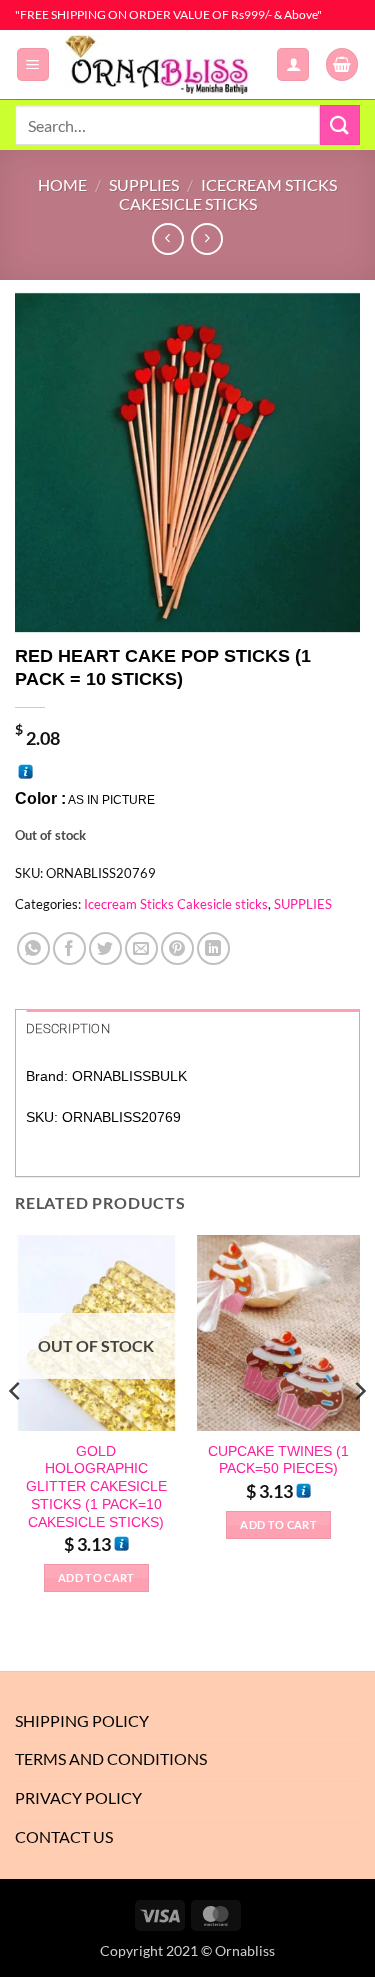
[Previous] (16, 1430)
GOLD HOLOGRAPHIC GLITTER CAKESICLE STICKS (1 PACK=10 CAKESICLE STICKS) (96, 1487)
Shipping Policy (82, 1720)
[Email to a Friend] (141, 948)
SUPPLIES (144, 184)
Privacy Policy (78, 1797)
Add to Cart (96, 1577)
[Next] (359, 1430)
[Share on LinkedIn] (213, 948)
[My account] (293, 64)
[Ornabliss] (163, 64)
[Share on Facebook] (69, 948)
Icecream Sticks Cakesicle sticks (228, 194)
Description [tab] (68, 1028)
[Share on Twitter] (105, 948)
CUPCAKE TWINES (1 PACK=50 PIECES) (278, 1460)
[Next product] (167, 238)
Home (62, 184)
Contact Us (64, 1836)
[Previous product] (206, 238)
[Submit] (340, 124)
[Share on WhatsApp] (33, 948)
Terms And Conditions (111, 1758)
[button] (33, 64)
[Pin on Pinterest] (177, 948)
